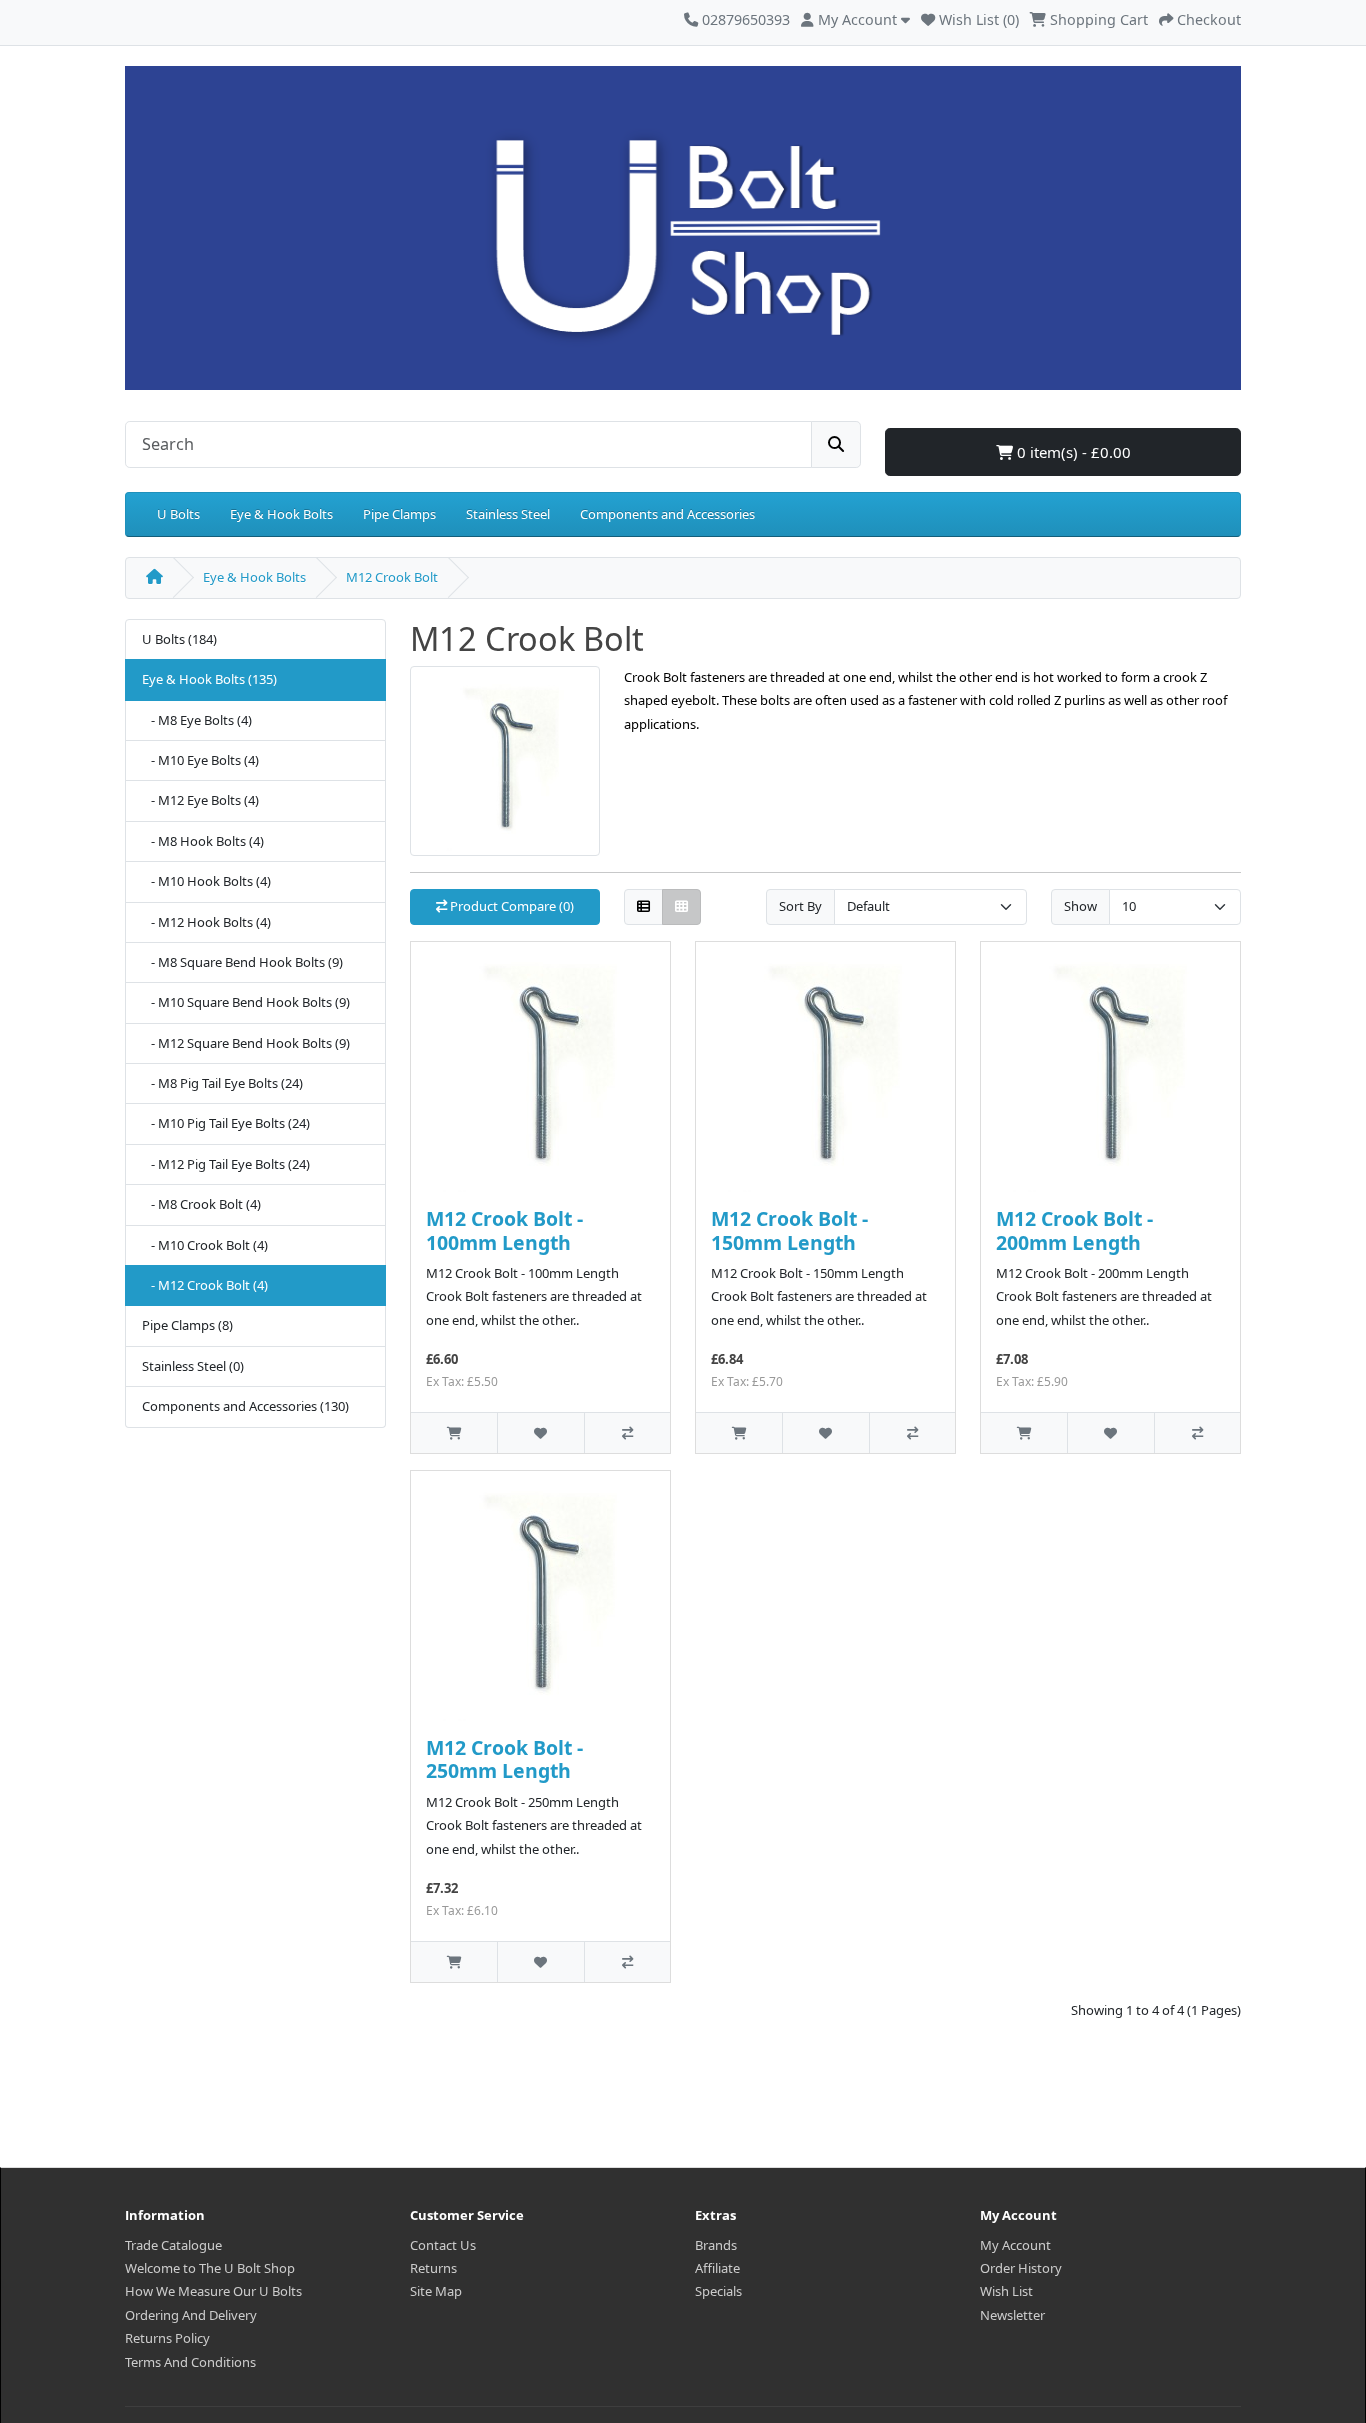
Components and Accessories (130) (245, 1406)
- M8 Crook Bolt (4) (201, 1204)
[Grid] (681, 907)
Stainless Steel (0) (193, 1366)
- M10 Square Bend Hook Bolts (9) (246, 1002)
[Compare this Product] (627, 1432)
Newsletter (1012, 2315)
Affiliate (717, 2268)
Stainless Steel (508, 514)
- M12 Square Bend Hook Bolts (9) (246, 1043)
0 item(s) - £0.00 (1072, 452)
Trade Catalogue (173, 2245)
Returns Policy (167, 2338)
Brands (716, 2245)
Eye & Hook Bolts (281, 514)
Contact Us (443, 2245)
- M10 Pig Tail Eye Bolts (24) (226, 1123)
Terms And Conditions (190, 2362)
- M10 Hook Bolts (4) (206, 881)
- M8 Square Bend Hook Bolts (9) (242, 962)
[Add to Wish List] (540, 1432)
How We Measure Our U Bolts (213, 2291)
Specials (718, 2291)
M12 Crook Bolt (392, 577)
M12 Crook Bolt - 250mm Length (504, 1759)
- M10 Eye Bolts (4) (200, 760)
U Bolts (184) (179, 639)
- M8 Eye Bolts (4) (197, 720)
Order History (1021, 2268)
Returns (433, 2268)
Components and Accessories (667, 514)
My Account (1015, 2245)
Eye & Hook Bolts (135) (209, 679)
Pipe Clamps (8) (187, 1325)
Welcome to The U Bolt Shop (210, 2268)
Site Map (436, 2291)
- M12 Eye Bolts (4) (200, 800)
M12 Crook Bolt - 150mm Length (789, 1230)
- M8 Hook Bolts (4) (203, 841)
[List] (643, 907)
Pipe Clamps (399, 514)
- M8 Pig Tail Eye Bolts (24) (222, 1083)
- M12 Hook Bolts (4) (206, 922)
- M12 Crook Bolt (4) (205, 1285)
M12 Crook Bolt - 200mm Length (1074, 1230)
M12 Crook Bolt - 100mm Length (504, 1230)
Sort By (800, 906)
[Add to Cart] (454, 1432)
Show (1080, 906)
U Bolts (178, 514)
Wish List (1006, 2291)
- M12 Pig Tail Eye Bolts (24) (226, 1164)
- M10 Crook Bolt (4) (205, 1245)
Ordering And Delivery (191, 2315)
